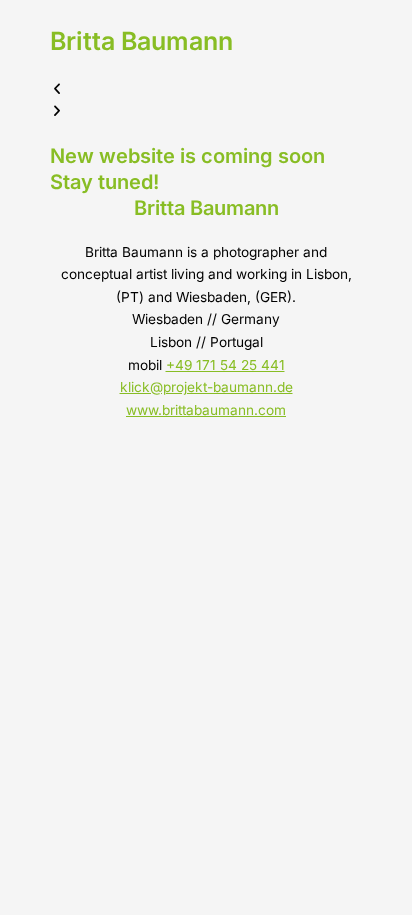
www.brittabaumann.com (206, 410)
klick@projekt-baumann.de (206, 387)
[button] (206, 89)
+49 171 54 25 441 (225, 365)
